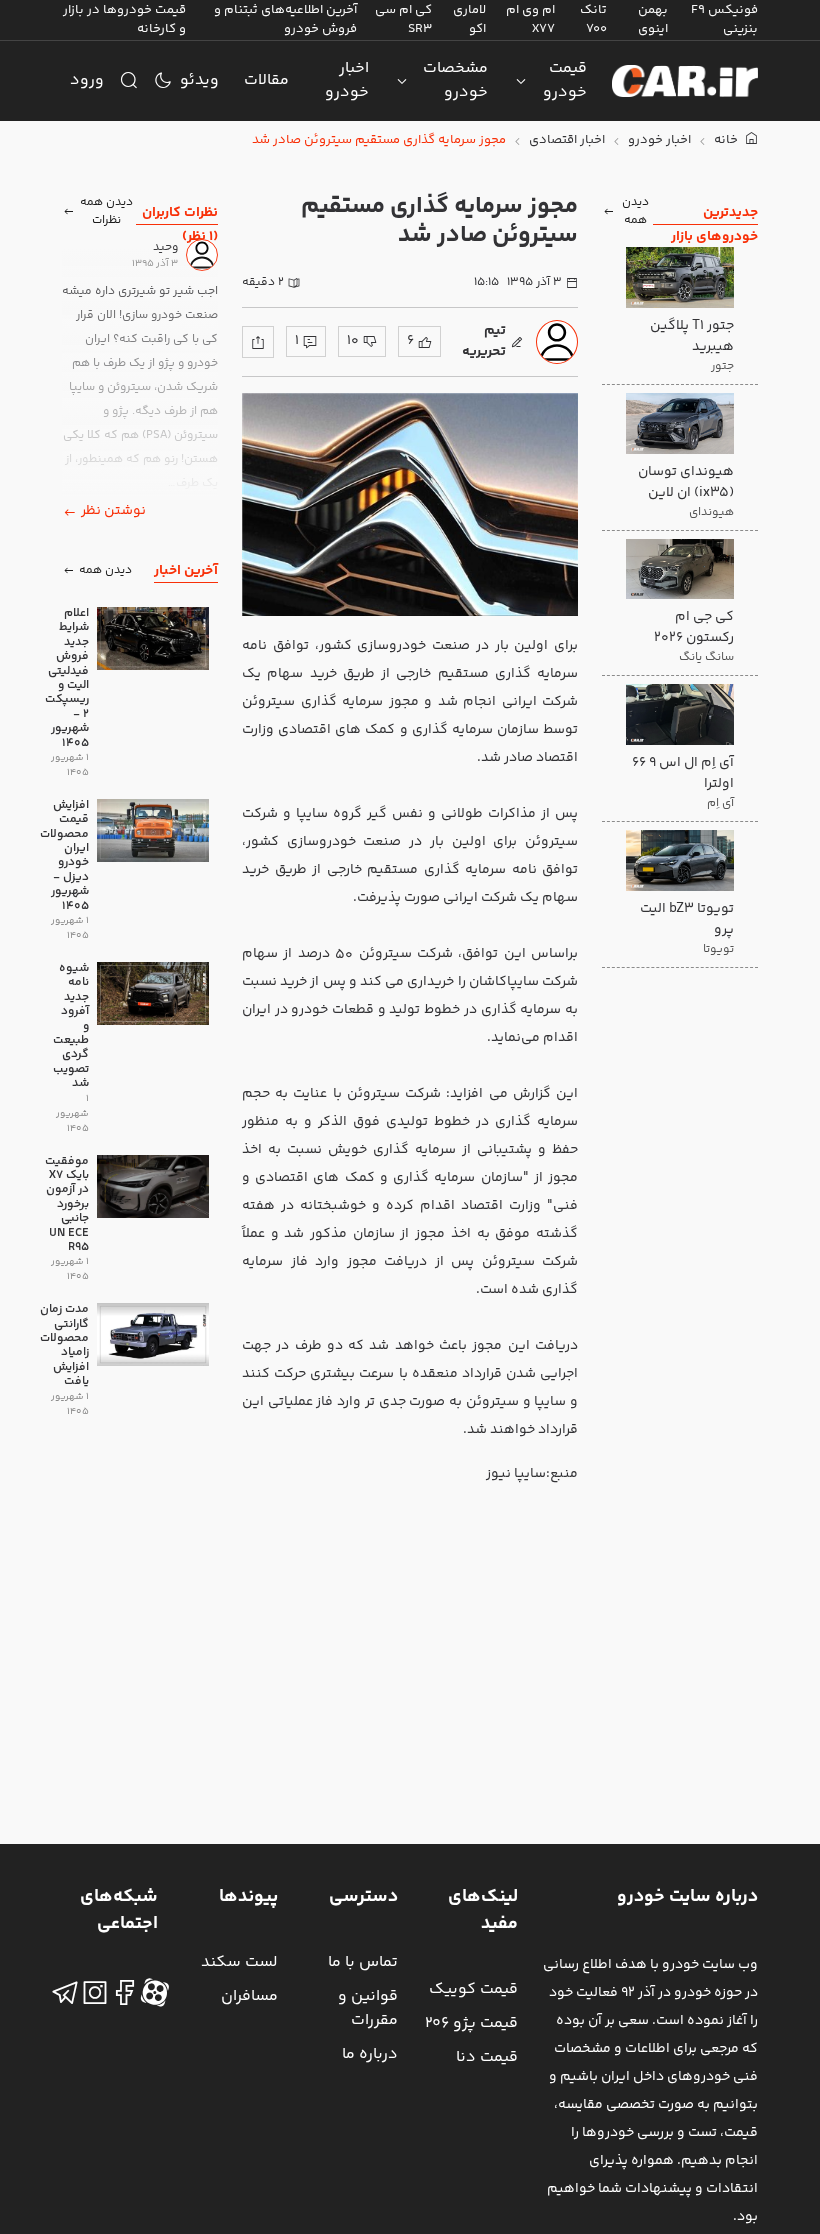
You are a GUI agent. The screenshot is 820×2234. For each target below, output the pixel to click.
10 (353, 341)
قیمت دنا (487, 2057)
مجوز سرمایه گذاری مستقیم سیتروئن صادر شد (379, 140)
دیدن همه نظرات (106, 211)
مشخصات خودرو (455, 80)
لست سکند (239, 1962)
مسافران (249, 1996)
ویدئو (199, 80)
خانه (727, 140)
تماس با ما (363, 1962)
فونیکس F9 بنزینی (724, 19)
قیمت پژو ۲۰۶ (471, 2023)
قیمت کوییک (473, 1989)
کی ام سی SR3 (403, 19)
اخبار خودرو (347, 80)
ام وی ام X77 (530, 19)
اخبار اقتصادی (567, 140)
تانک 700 (593, 19)
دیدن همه (635, 211)
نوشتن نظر (113, 511)
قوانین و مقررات (368, 2008)
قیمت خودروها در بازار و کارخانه (124, 19)
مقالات (266, 80)
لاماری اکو (469, 19)
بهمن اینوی (653, 19)
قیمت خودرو (565, 80)
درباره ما (370, 2054)
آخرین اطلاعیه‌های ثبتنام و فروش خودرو (285, 19)
